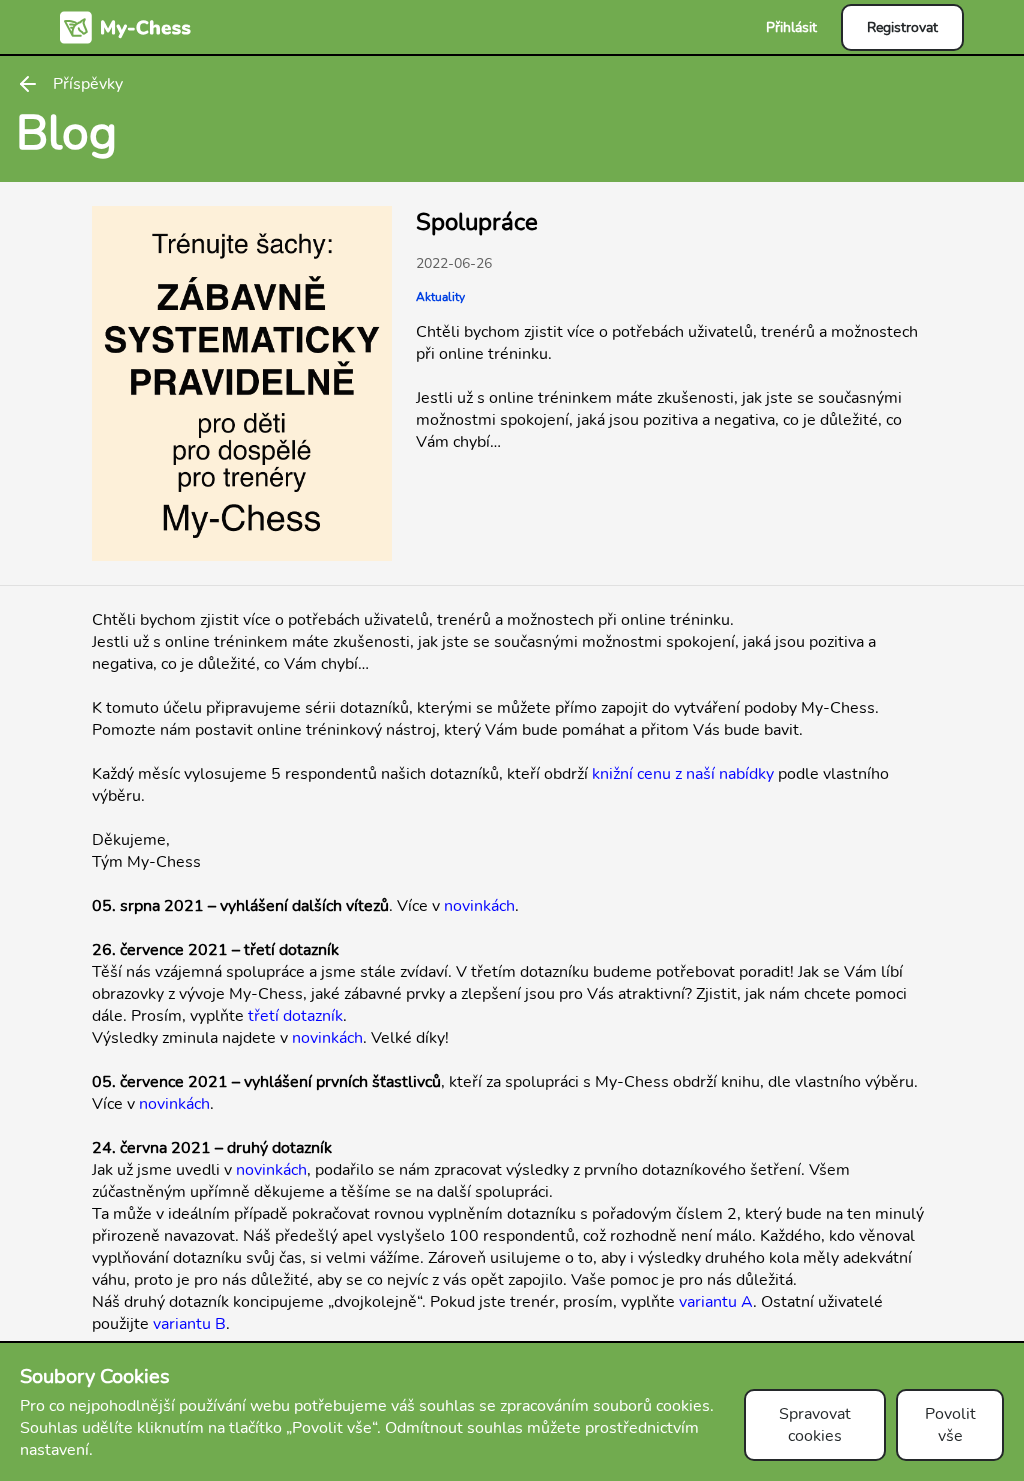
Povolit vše (950, 1425)
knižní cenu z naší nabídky (683, 774)
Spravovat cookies (815, 1425)
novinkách (479, 906)
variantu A (716, 1302)
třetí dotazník (295, 1016)
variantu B (189, 1324)
